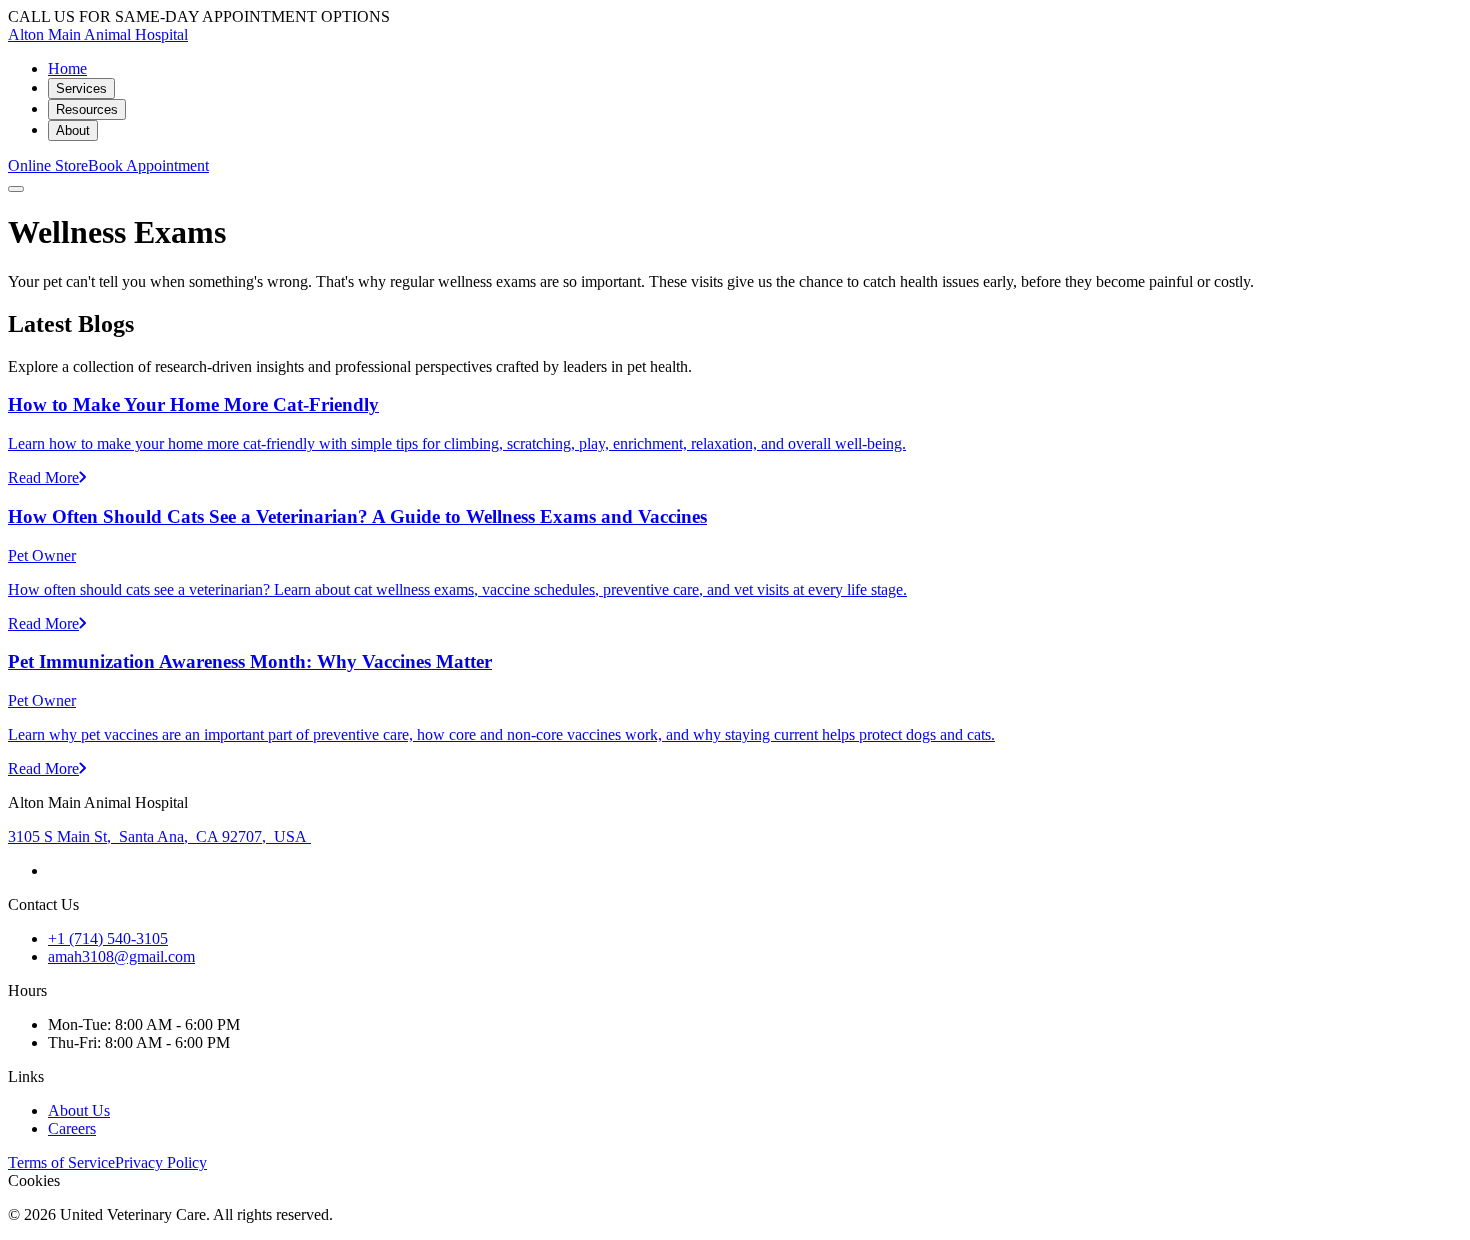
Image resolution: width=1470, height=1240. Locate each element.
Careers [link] (72, 1128)
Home (67, 68)
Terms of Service (61, 1162)
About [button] (73, 130)
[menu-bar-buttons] (16, 189)
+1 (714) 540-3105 (108, 938)
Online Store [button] (48, 165)
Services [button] (81, 88)
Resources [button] (87, 109)
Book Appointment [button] (148, 165)
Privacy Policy (161, 1162)
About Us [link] (79, 1110)
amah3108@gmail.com (121, 956)
